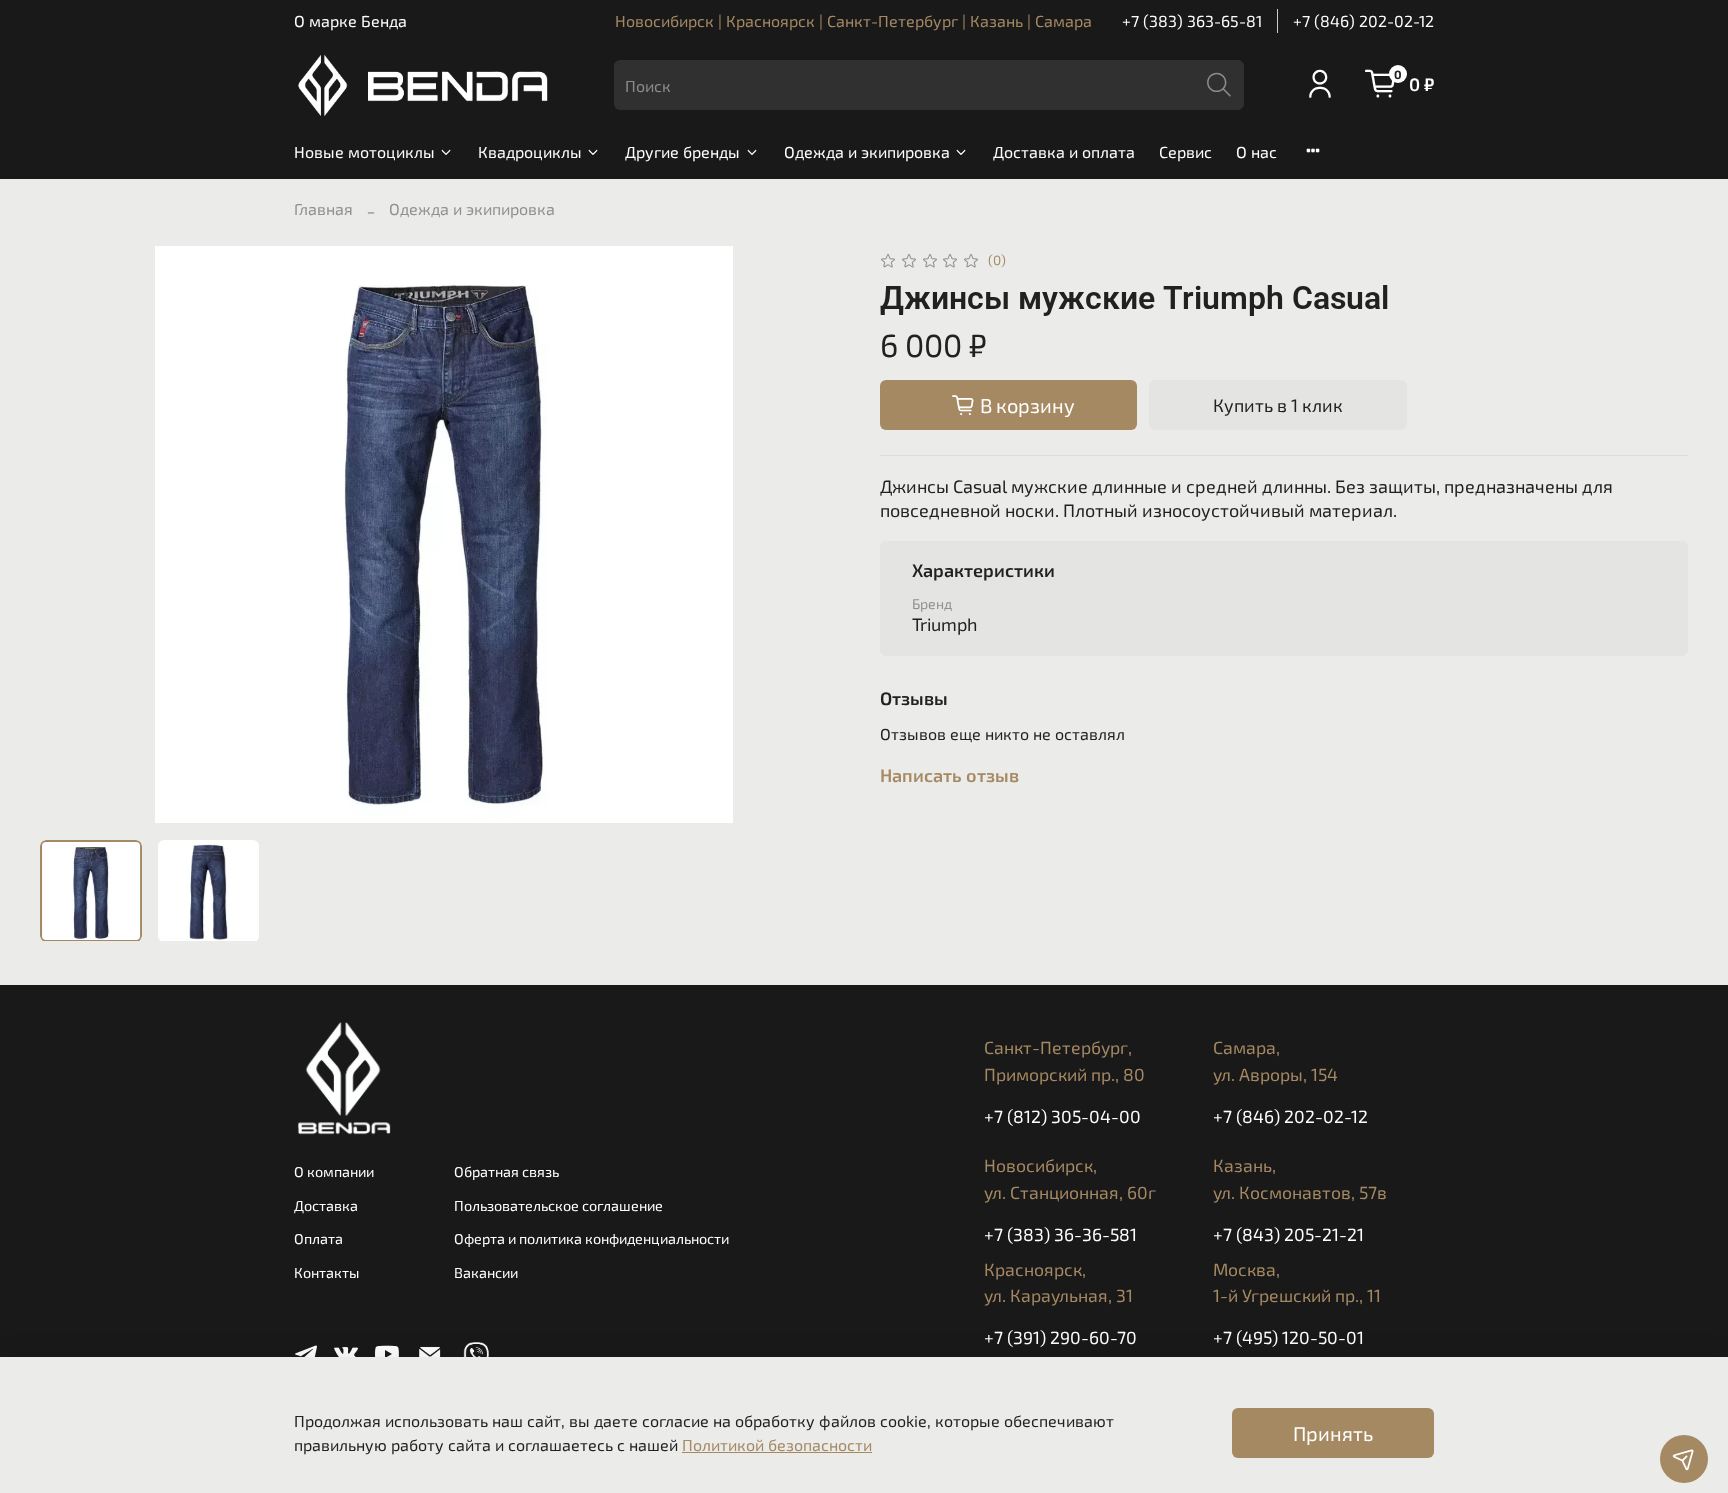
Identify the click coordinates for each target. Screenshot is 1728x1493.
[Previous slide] (72, 535)
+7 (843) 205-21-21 (1288, 1234)
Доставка (326, 1205)
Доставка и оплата (1064, 151)
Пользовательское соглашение (558, 1205)
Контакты (326, 1272)
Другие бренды (682, 151)
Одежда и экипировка (867, 151)
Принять (1333, 1433)
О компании (334, 1171)
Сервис (1185, 151)
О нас (1256, 151)
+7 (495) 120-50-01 (1288, 1337)
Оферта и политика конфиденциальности (591, 1238)
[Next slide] (816, 535)
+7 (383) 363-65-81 (1192, 20)
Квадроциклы (530, 151)
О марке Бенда (350, 20)
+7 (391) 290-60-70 (1060, 1337)
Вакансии (486, 1272)
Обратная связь (506, 1171)
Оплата (318, 1238)
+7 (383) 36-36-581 (1060, 1234)
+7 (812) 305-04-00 (1062, 1116)
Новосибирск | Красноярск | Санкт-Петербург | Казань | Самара (853, 20)
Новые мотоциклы (364, 151)
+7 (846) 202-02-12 (1363, 20)
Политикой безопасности (777, 1444)
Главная (323, 208)
